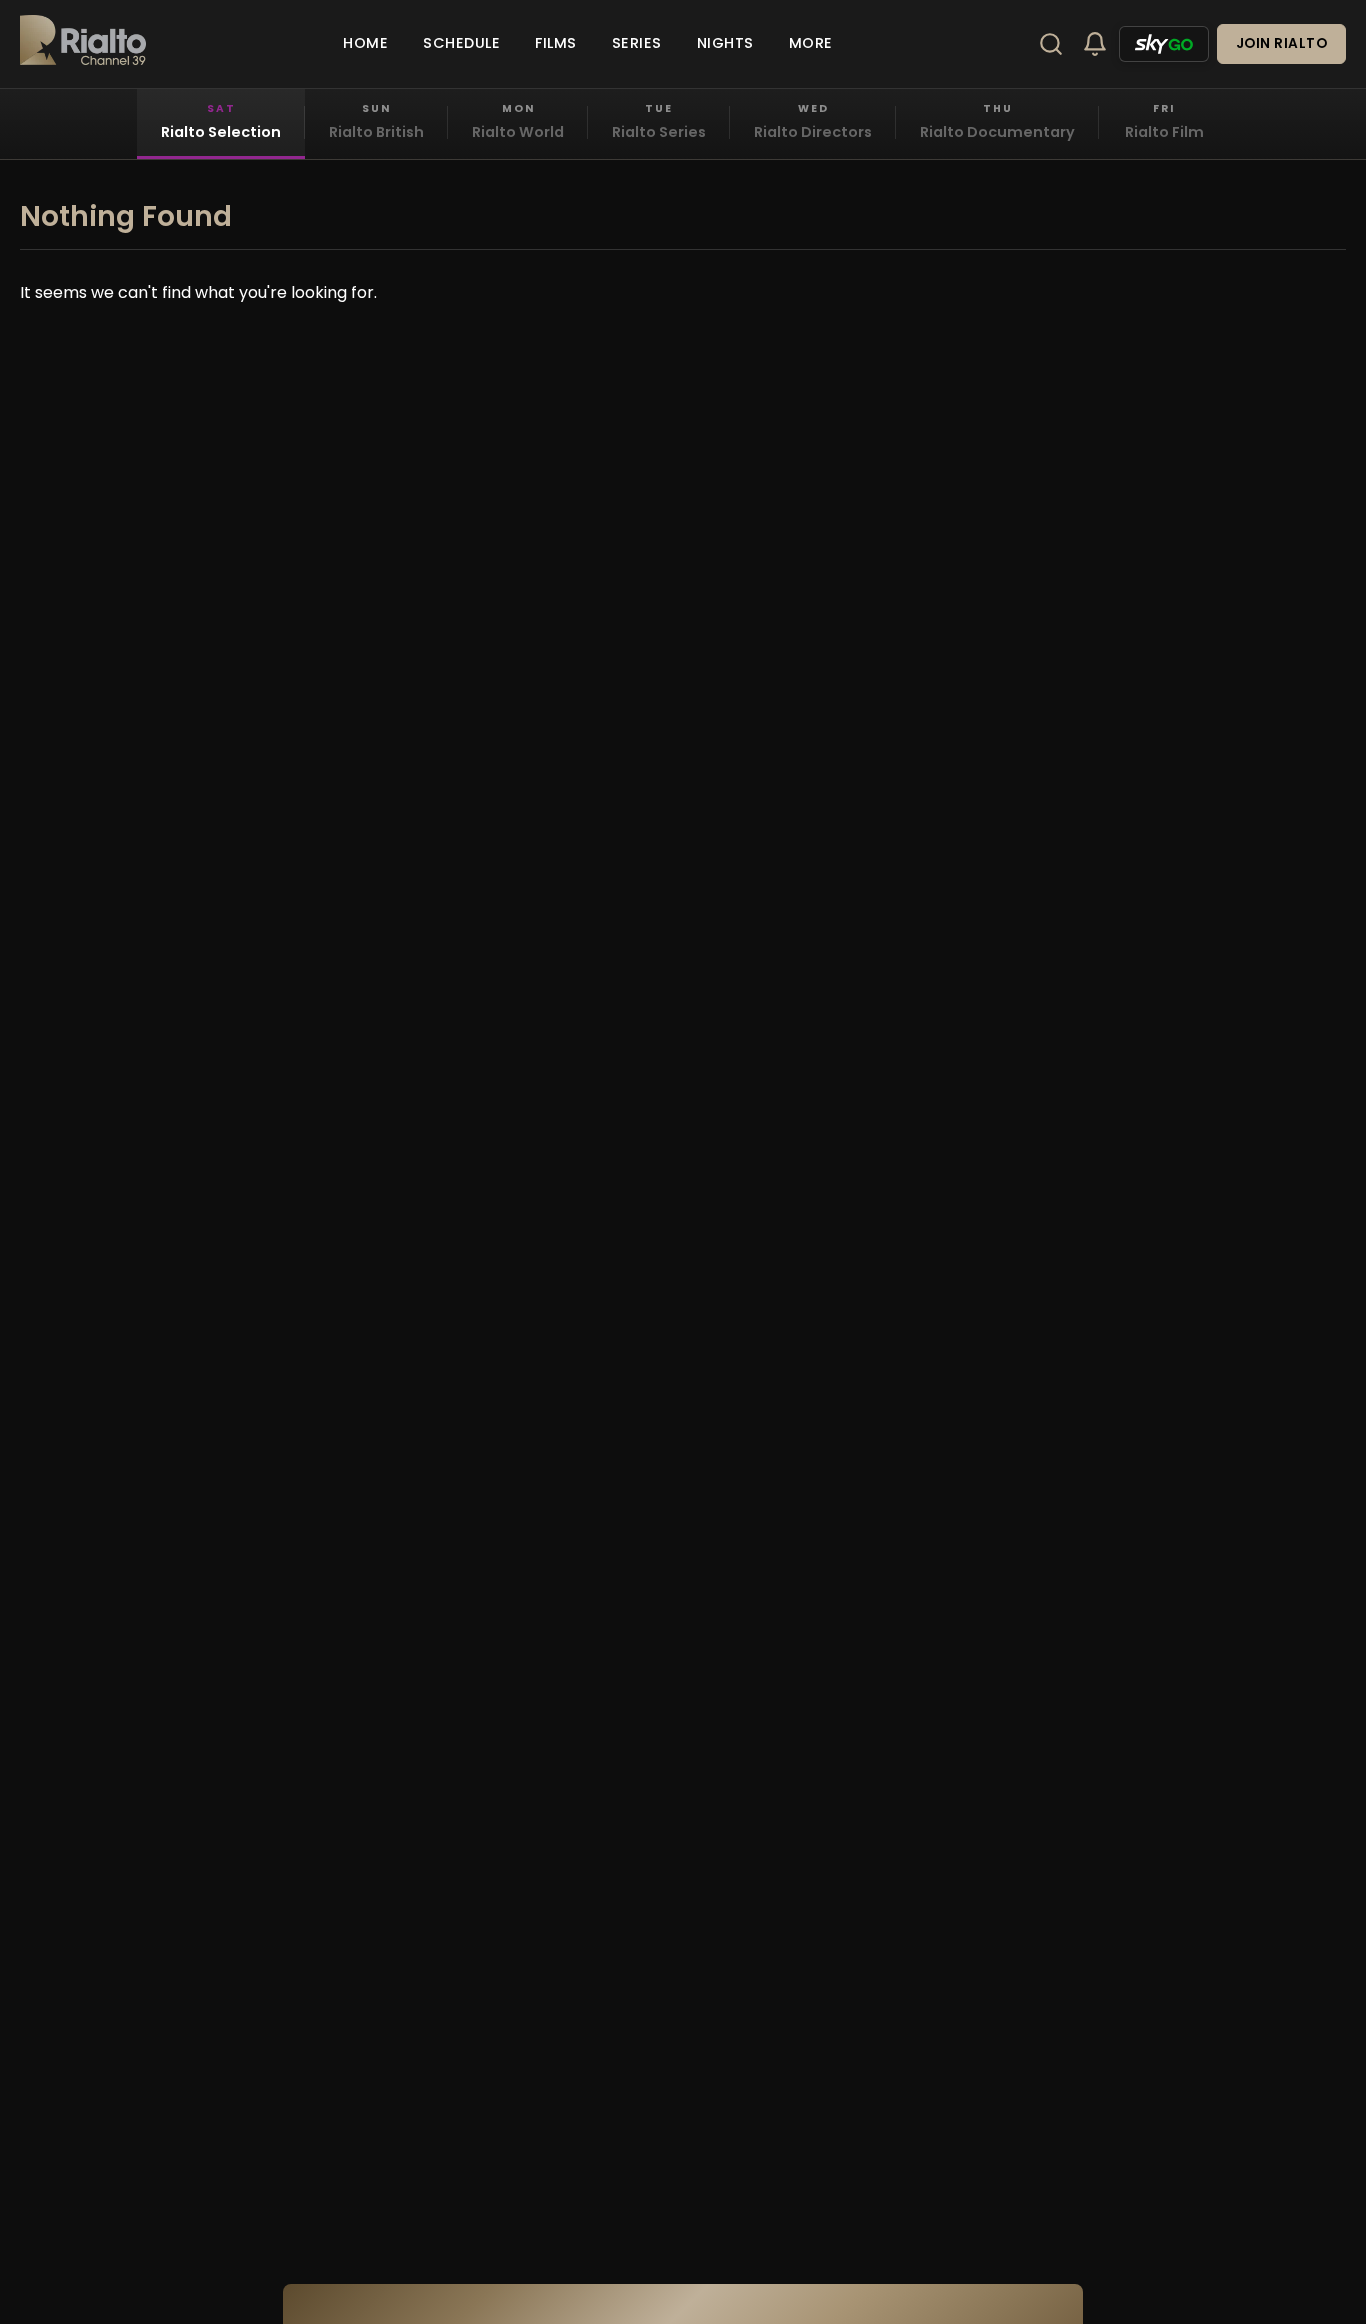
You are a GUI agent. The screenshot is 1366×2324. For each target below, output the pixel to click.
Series (637, 43)
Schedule (461, 43)
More (811, 43)
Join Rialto (1282, 43)
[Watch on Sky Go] (1164, 44)
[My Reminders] (1095, 44)
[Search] (1051, 44)
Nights (725, 43)
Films (556, 43)
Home (365, 43)
